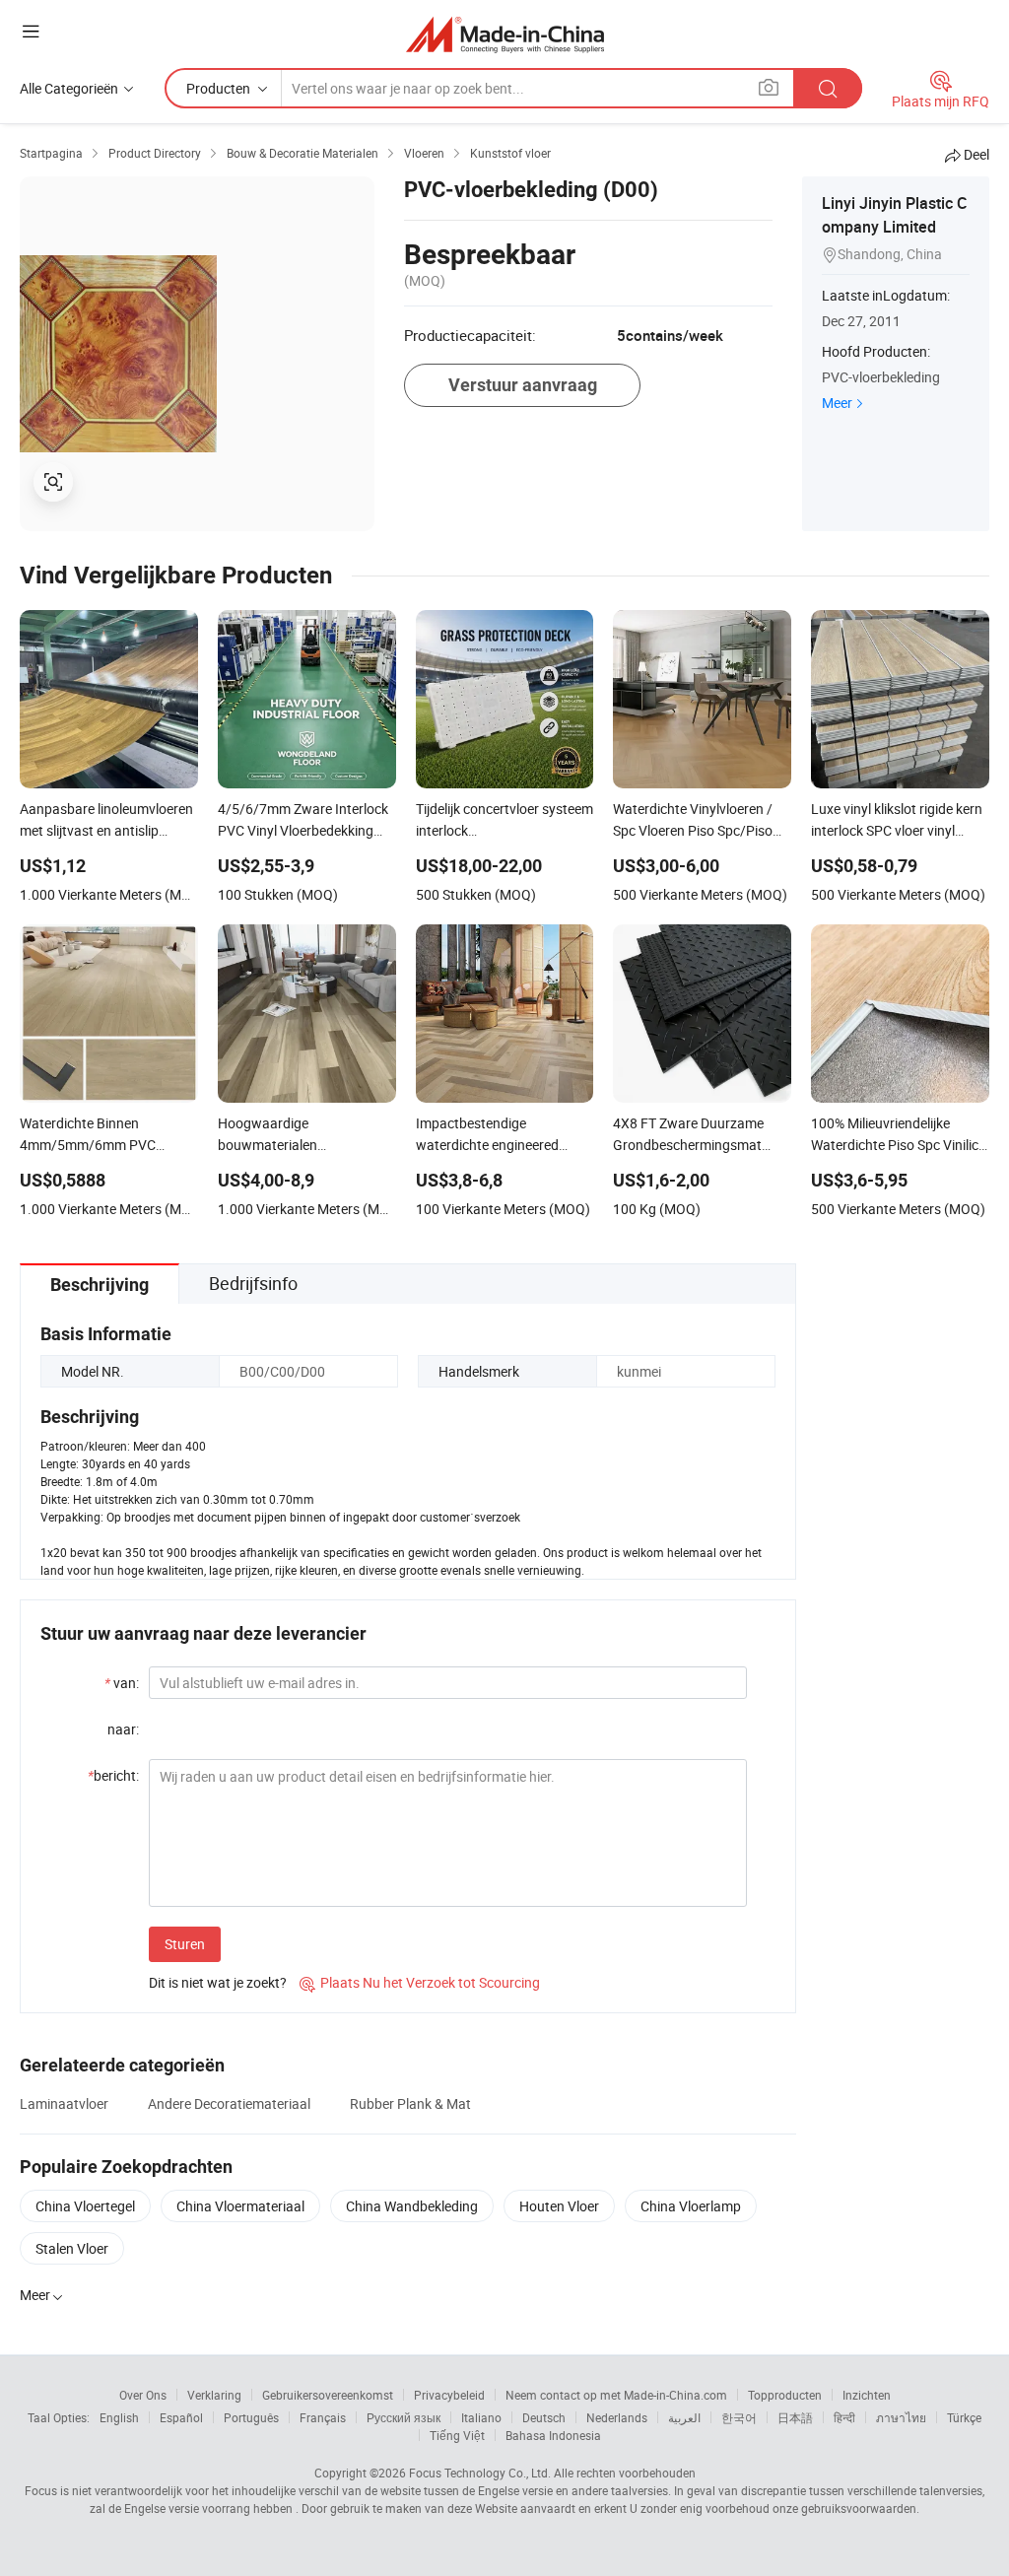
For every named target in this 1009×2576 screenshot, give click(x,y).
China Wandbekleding (412, 2206)
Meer (837, 403)
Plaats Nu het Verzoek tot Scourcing (420, 1982)
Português (251, 2417)
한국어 (739, 2417)
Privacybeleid (449, 2395)
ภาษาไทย (901, 2417)
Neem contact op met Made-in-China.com (616, 2395)
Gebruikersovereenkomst (328, 2395)
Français (323, 2417)
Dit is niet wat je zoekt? (218, 1982)
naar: (123, 1729)
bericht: (113, 1775)
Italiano (481, 2417)
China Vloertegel (85, 2206)
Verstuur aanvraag (523, 385)
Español (181, 2417)
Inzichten (867, 2395)
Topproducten (785, 2395)
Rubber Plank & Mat (410, 2103)
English (119, 2417)
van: (122, 1683)
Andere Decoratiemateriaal (229, 2103)
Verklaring (214, 2395)
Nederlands (617, 2417)
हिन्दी (844, 2417)
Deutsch (544, 2417)
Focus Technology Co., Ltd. (480, 2473)
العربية (684, 2417)
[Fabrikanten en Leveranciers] (505, 34)
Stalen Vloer (72, 2248)
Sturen (185, 1944)
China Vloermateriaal (240, 2206)
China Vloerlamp (691, 2206)
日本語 (795, 2417)
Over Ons (143, 2395)
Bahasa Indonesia (553, 2435)
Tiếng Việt (457, 2435)
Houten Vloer (559, 2206)
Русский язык (404, 2417)
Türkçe (964, 2417)
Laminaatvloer (64, 2103)
